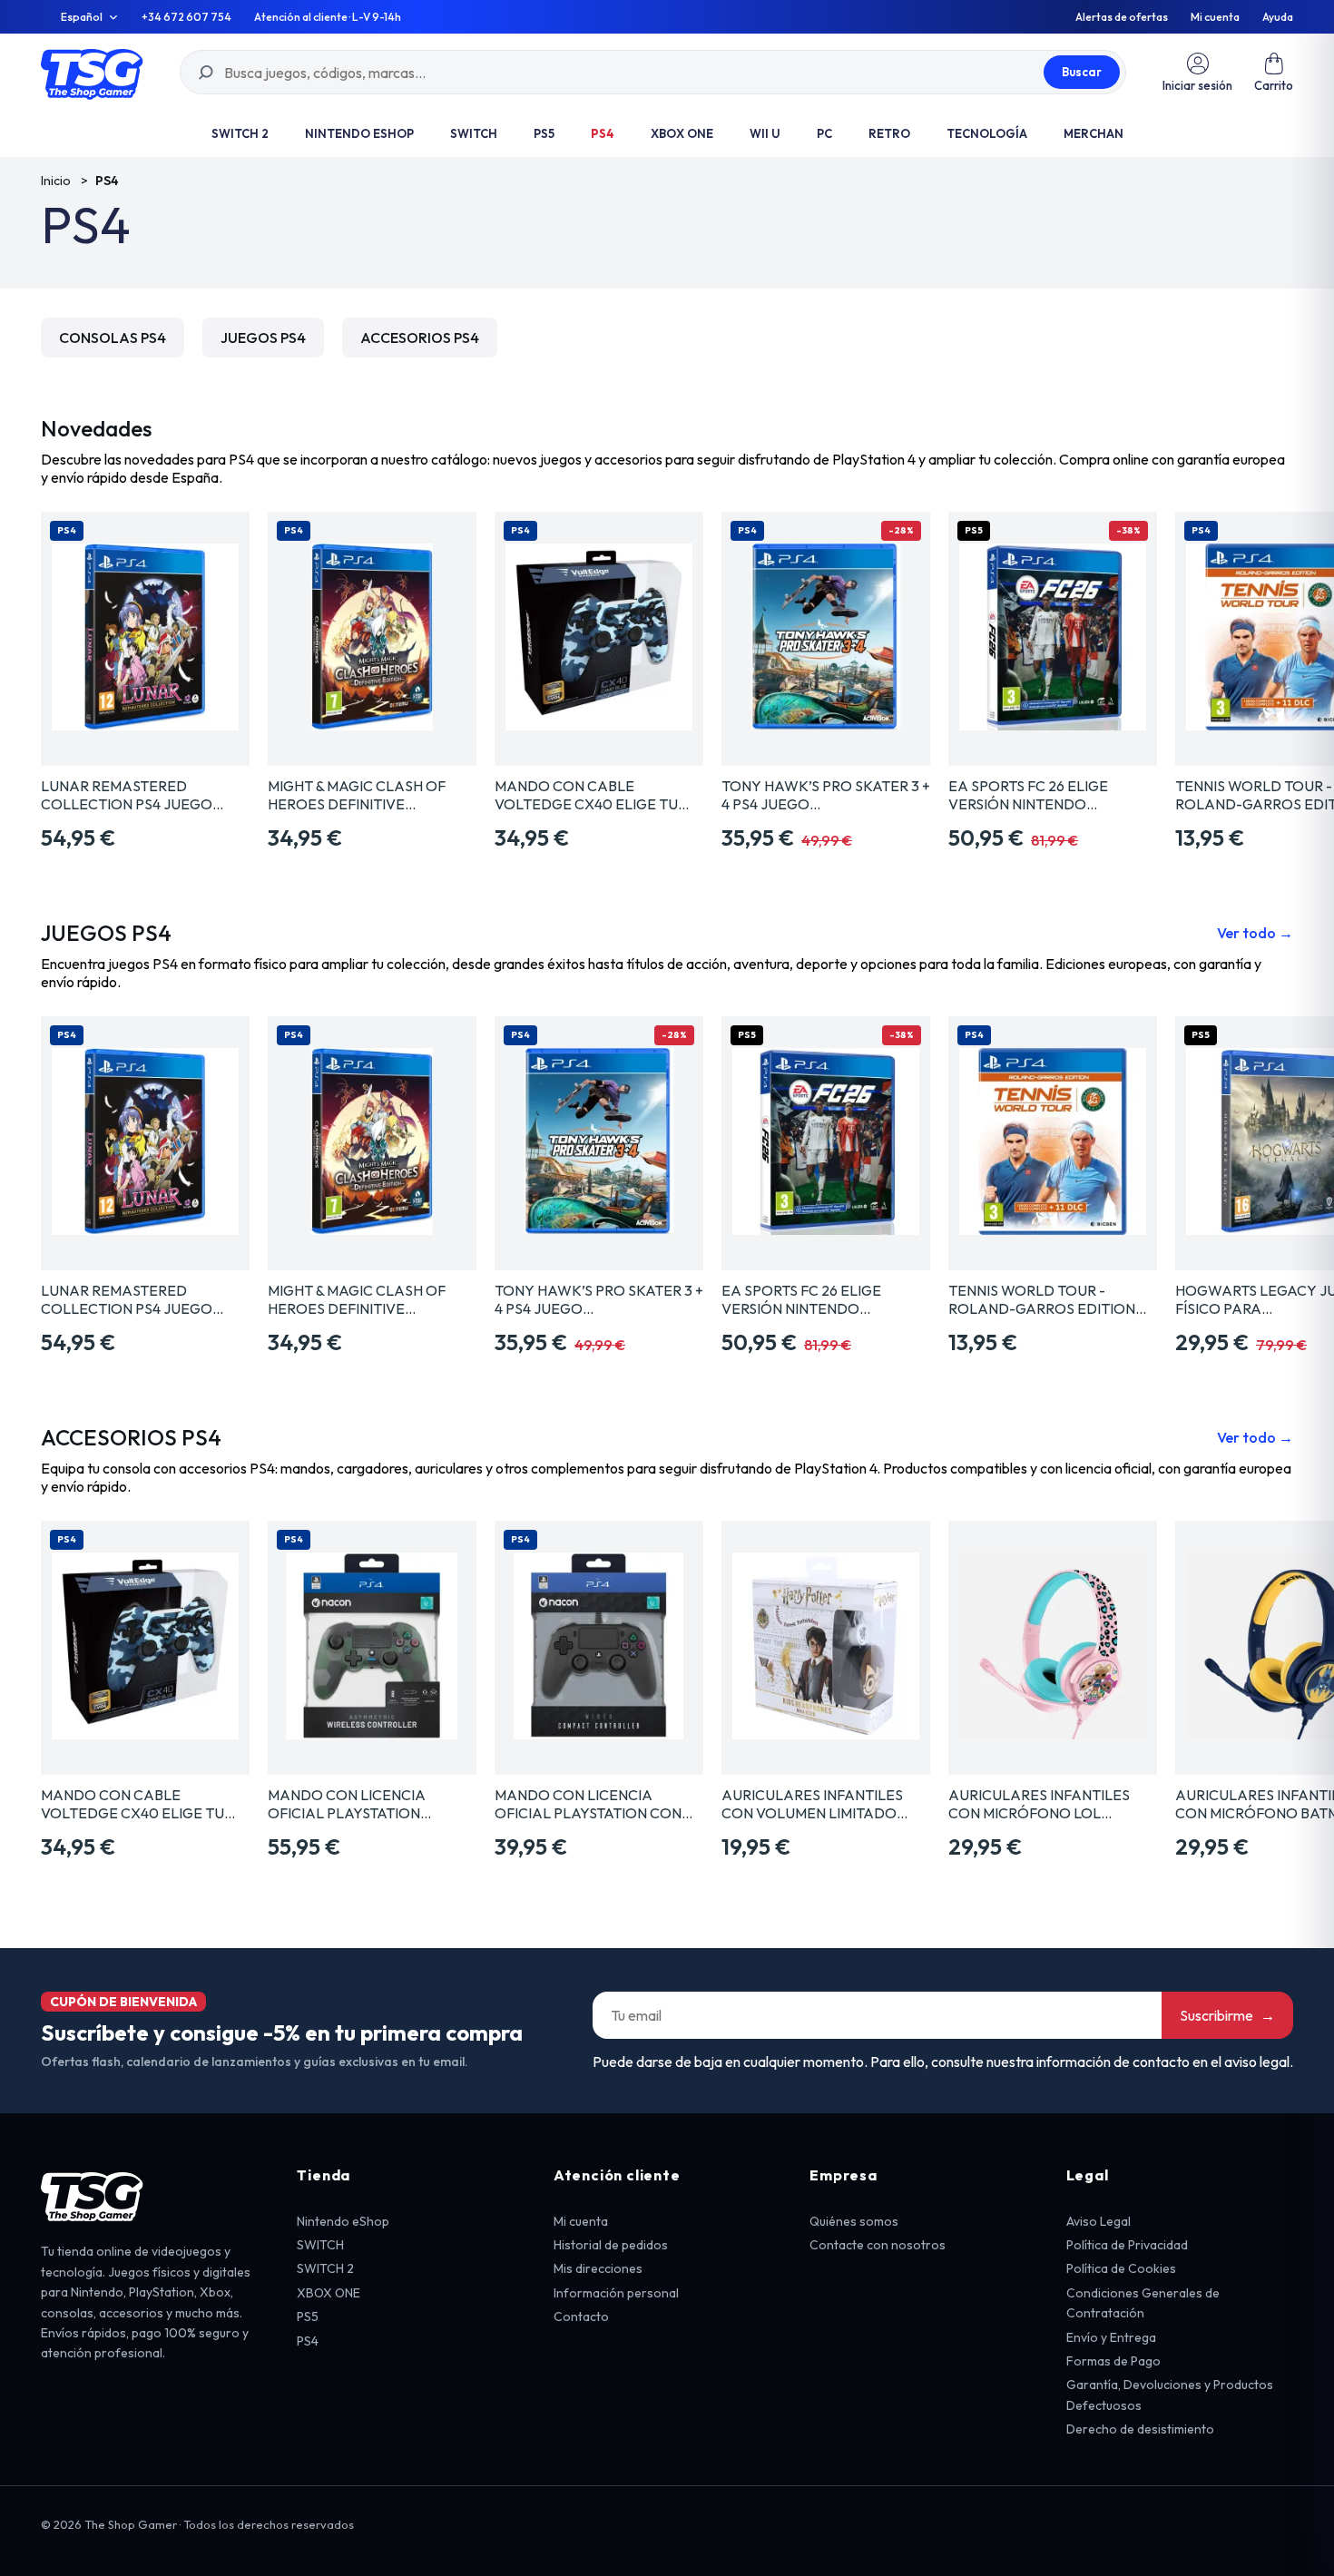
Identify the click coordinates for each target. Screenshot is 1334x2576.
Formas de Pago (1113, 2361)
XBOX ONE (682, 133)
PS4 (603, 133)
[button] (1274, 72)
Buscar (1082, 72)
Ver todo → (1255, 933)
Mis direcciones (598, 2268)
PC (824, 133)
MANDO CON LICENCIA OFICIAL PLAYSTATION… (349, 1804)
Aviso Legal (1099, 2221)
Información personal (616, 2293)
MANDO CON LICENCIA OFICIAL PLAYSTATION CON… (593, 1804)
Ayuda (1278, 17)
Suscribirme (1227, 2015)
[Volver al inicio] (92, 72)
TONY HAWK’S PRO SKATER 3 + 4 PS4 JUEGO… (826, 795)
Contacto (581, 2316)
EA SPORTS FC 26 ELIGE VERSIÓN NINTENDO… (1028, 795)
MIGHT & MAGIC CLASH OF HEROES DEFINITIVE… (357, 795)
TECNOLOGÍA (987, 133)
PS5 (544, 133)
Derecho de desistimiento (1140, 2429)
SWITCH (474, 133)
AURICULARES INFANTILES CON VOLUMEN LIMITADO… (814, 1804)
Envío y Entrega (1111, 2337)
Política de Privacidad (1127, 2245)
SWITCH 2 (240, 133)
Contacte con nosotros (878, 2245)
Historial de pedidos (611, 2245)
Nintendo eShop (359, 133)
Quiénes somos (854, 2221)
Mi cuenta (1215, 17)
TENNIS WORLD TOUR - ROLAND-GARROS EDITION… (1047, 1299)
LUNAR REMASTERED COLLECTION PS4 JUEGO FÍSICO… (127, 795)
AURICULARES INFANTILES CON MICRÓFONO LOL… (1039, 1804)
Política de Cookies (1121, 2268)
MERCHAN (1094, 133)
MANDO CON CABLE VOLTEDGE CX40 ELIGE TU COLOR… (586, 795)
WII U (765, 133)
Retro (889, 133)
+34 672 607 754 (186, 17)
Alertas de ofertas (1122, 17)
